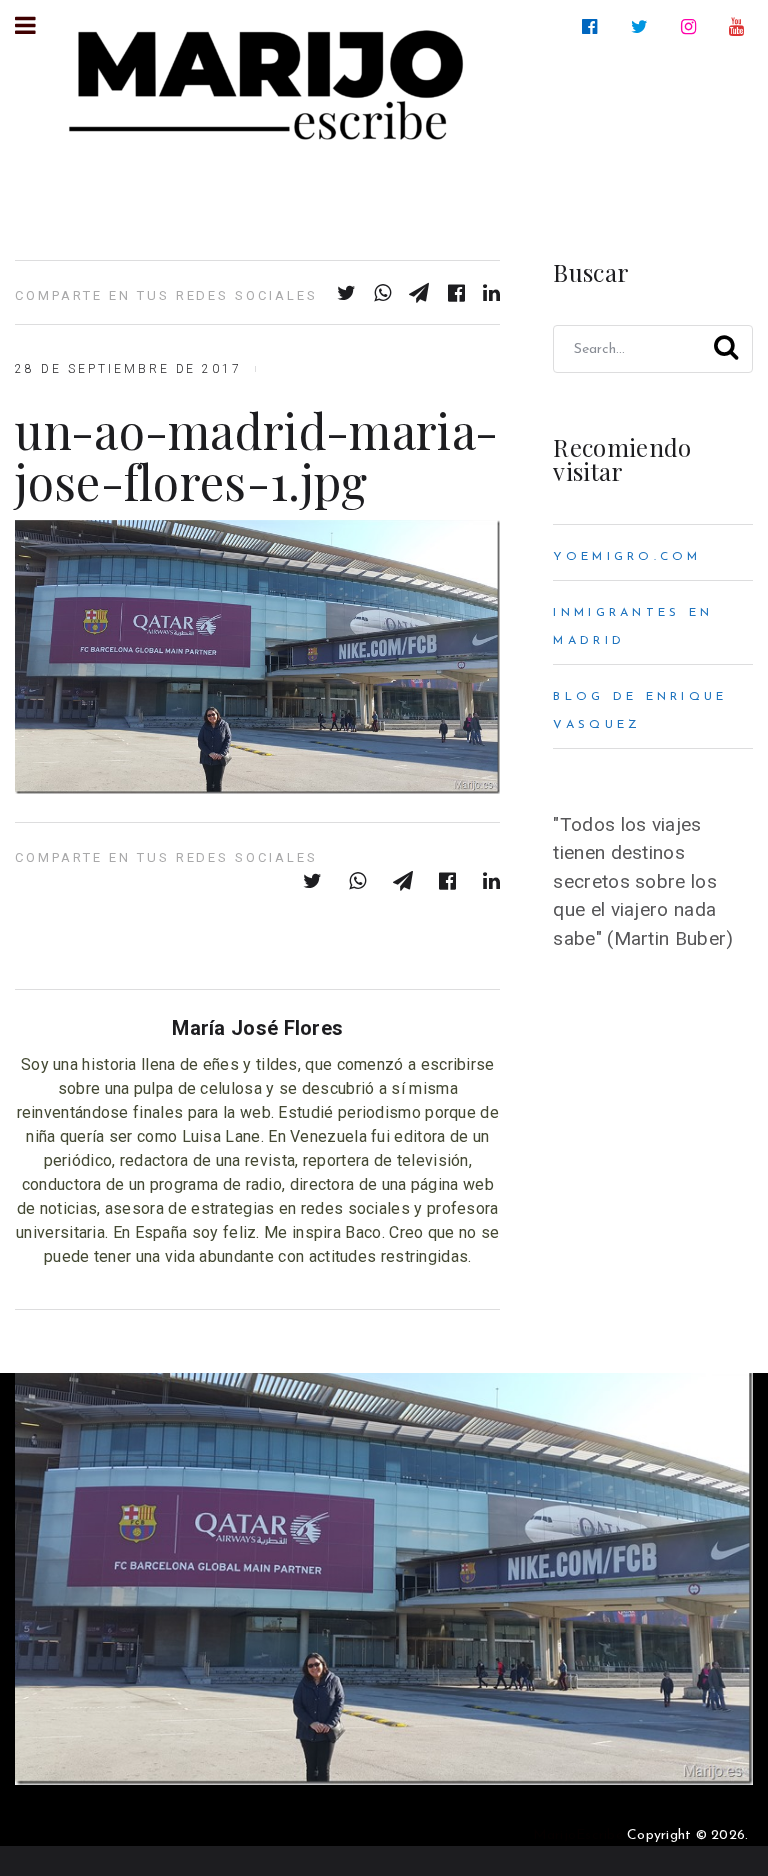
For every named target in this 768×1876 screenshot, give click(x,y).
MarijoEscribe (578, 1835)
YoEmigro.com (627, 557)
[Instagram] (692, 27)
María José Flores (257, 1028)
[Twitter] (643, 27)
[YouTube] (740, 27)
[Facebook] (593, 27)
